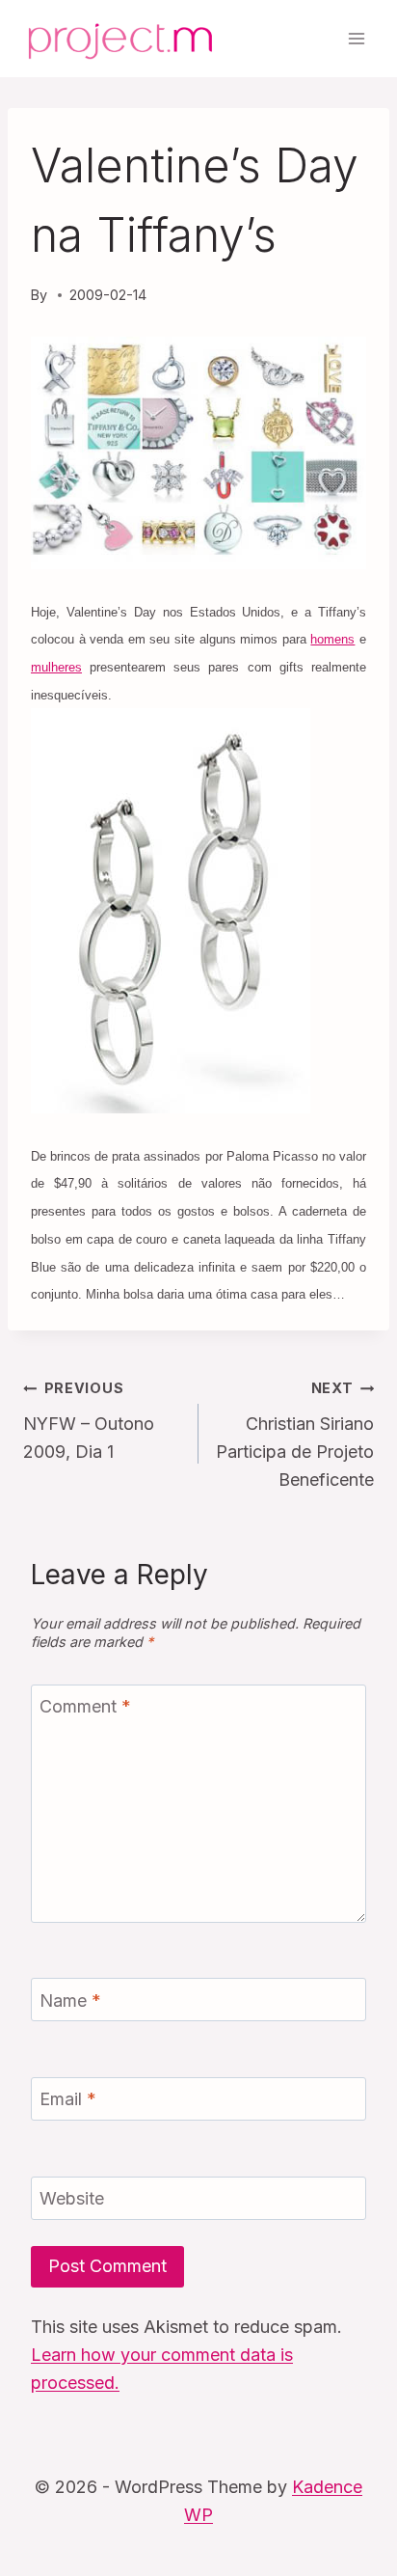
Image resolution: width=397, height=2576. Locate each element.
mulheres (56, 667)
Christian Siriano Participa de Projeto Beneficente (295, 1434)
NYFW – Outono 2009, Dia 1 (89, 1421)
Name (70, 2001)
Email (68, 2100)
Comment (85, 1707)
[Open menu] (356, 38)
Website (72, 2198)
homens (332, 639)
